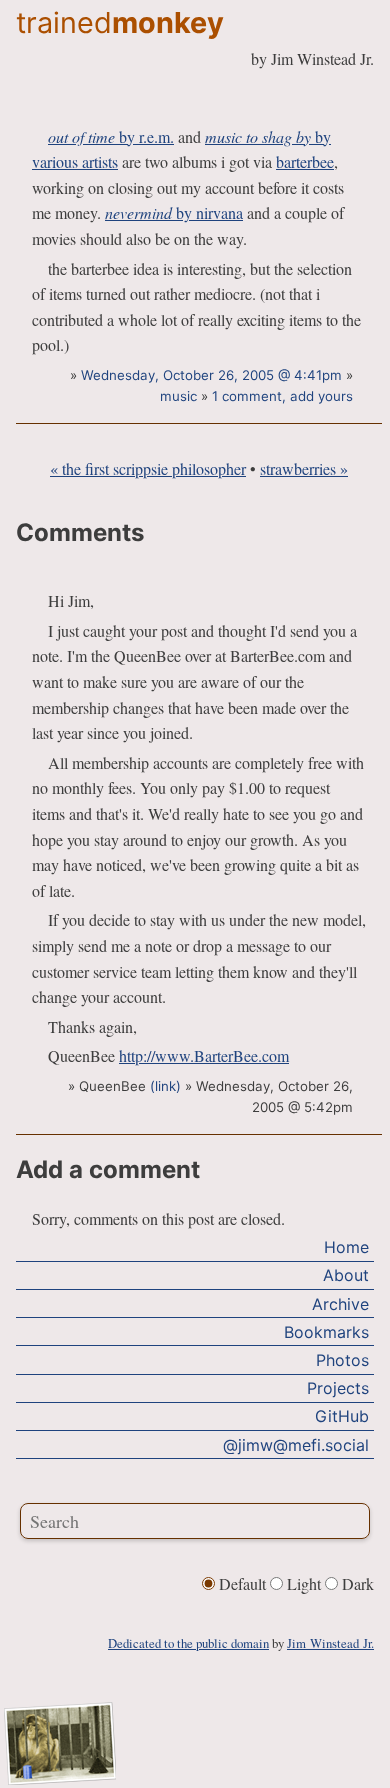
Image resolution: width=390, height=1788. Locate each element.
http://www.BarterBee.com (204, 1055)
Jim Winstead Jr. (330, 1643)
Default (242, 1583)
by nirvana (174, 212)
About (346, 1275)
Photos (342, 1360)
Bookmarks (326, 1332)
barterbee (305, 161)
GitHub (342, 1416)
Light (304, 1583)
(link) (165, 1086)
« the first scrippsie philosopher (148, 468)
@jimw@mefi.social (296, 1445)
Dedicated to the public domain (188, 1643)
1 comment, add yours (282, 396)
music (178, 396)
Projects (338, 1388)
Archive (340, 1304)
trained (120, 22)
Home (346, 1247)
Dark (356, 1583)
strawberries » (304, 468)
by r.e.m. (111, 136)
